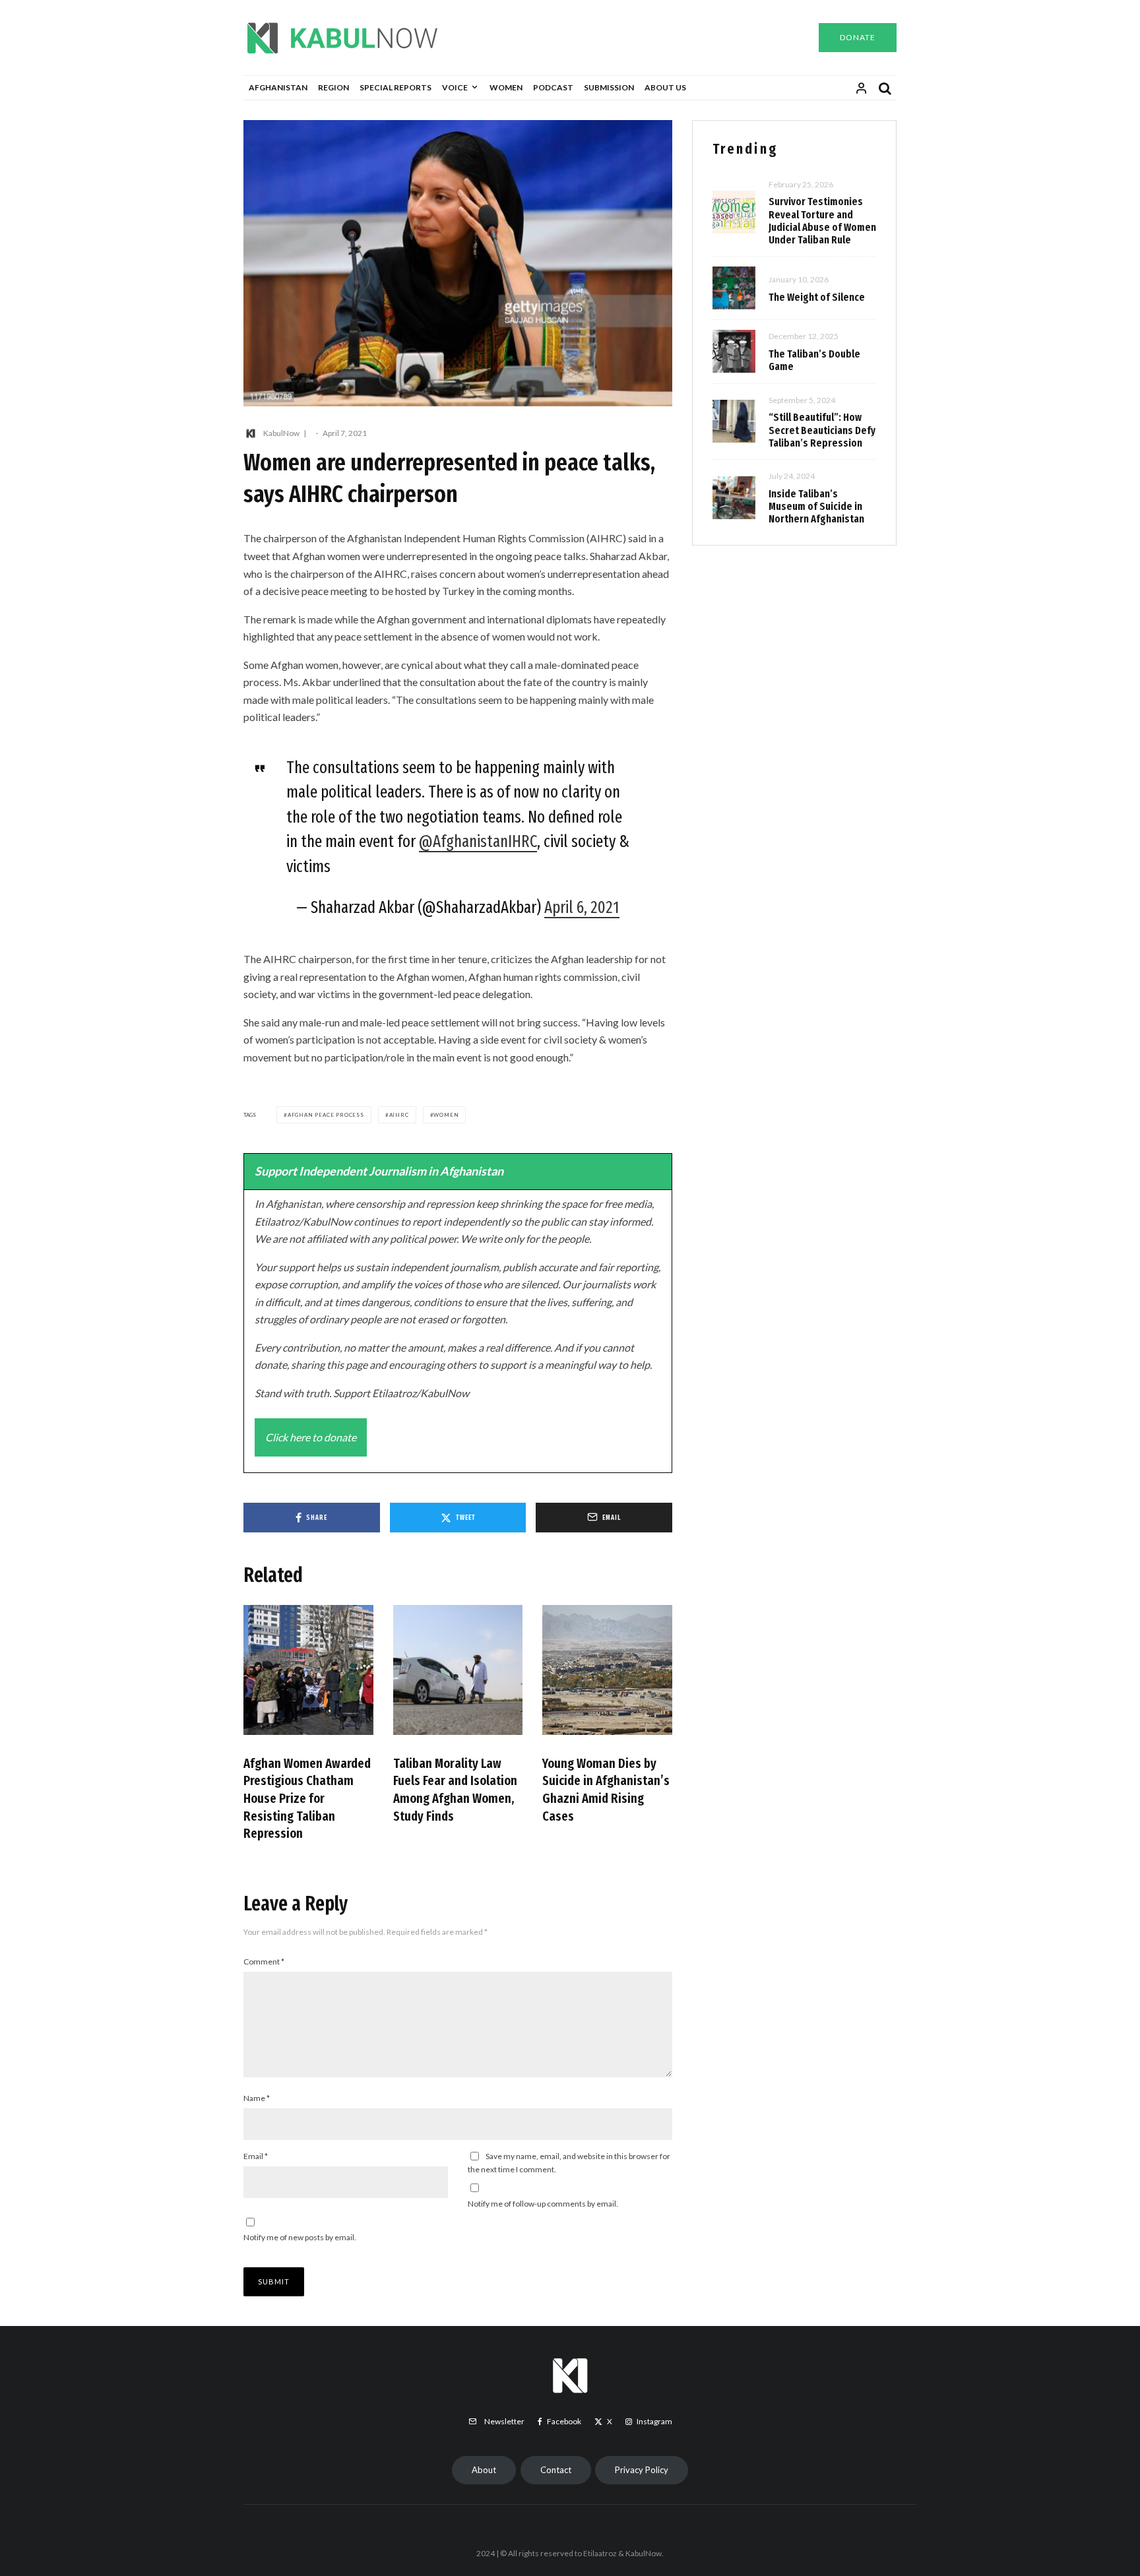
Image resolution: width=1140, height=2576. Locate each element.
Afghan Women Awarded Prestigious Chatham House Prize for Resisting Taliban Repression (307, 1799)
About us (665, 87)
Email (256, 2156)
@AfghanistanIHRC (478, 842)
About (484, 2470)
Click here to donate (311, 1437)
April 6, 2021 (582, 908)
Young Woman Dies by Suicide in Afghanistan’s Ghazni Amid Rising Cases (606, 1790)
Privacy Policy (642, 2470)
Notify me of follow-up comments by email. (543, 2204)
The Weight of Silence (817, 297)
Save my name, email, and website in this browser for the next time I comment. (569, 2163)
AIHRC (399, 1115)
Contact (556, 2470)
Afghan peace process (326, 1115)
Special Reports (396, 87)
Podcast (553, 87)
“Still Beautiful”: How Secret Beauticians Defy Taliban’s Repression (822, 430)
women (446, 1115)
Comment (264, 1962)
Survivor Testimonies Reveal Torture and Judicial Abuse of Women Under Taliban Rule (822, 221)
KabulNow (281, 433)
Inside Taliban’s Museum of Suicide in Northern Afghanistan (816, 506)
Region (333, 87)
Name (257, 2098)
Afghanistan (278, 87)
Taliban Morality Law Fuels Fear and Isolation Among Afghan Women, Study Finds (455, 1790)
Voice (455, 87)
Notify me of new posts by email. (300, 2237)
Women (506, 87)
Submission (609, 87)
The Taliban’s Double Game (814, 360)
